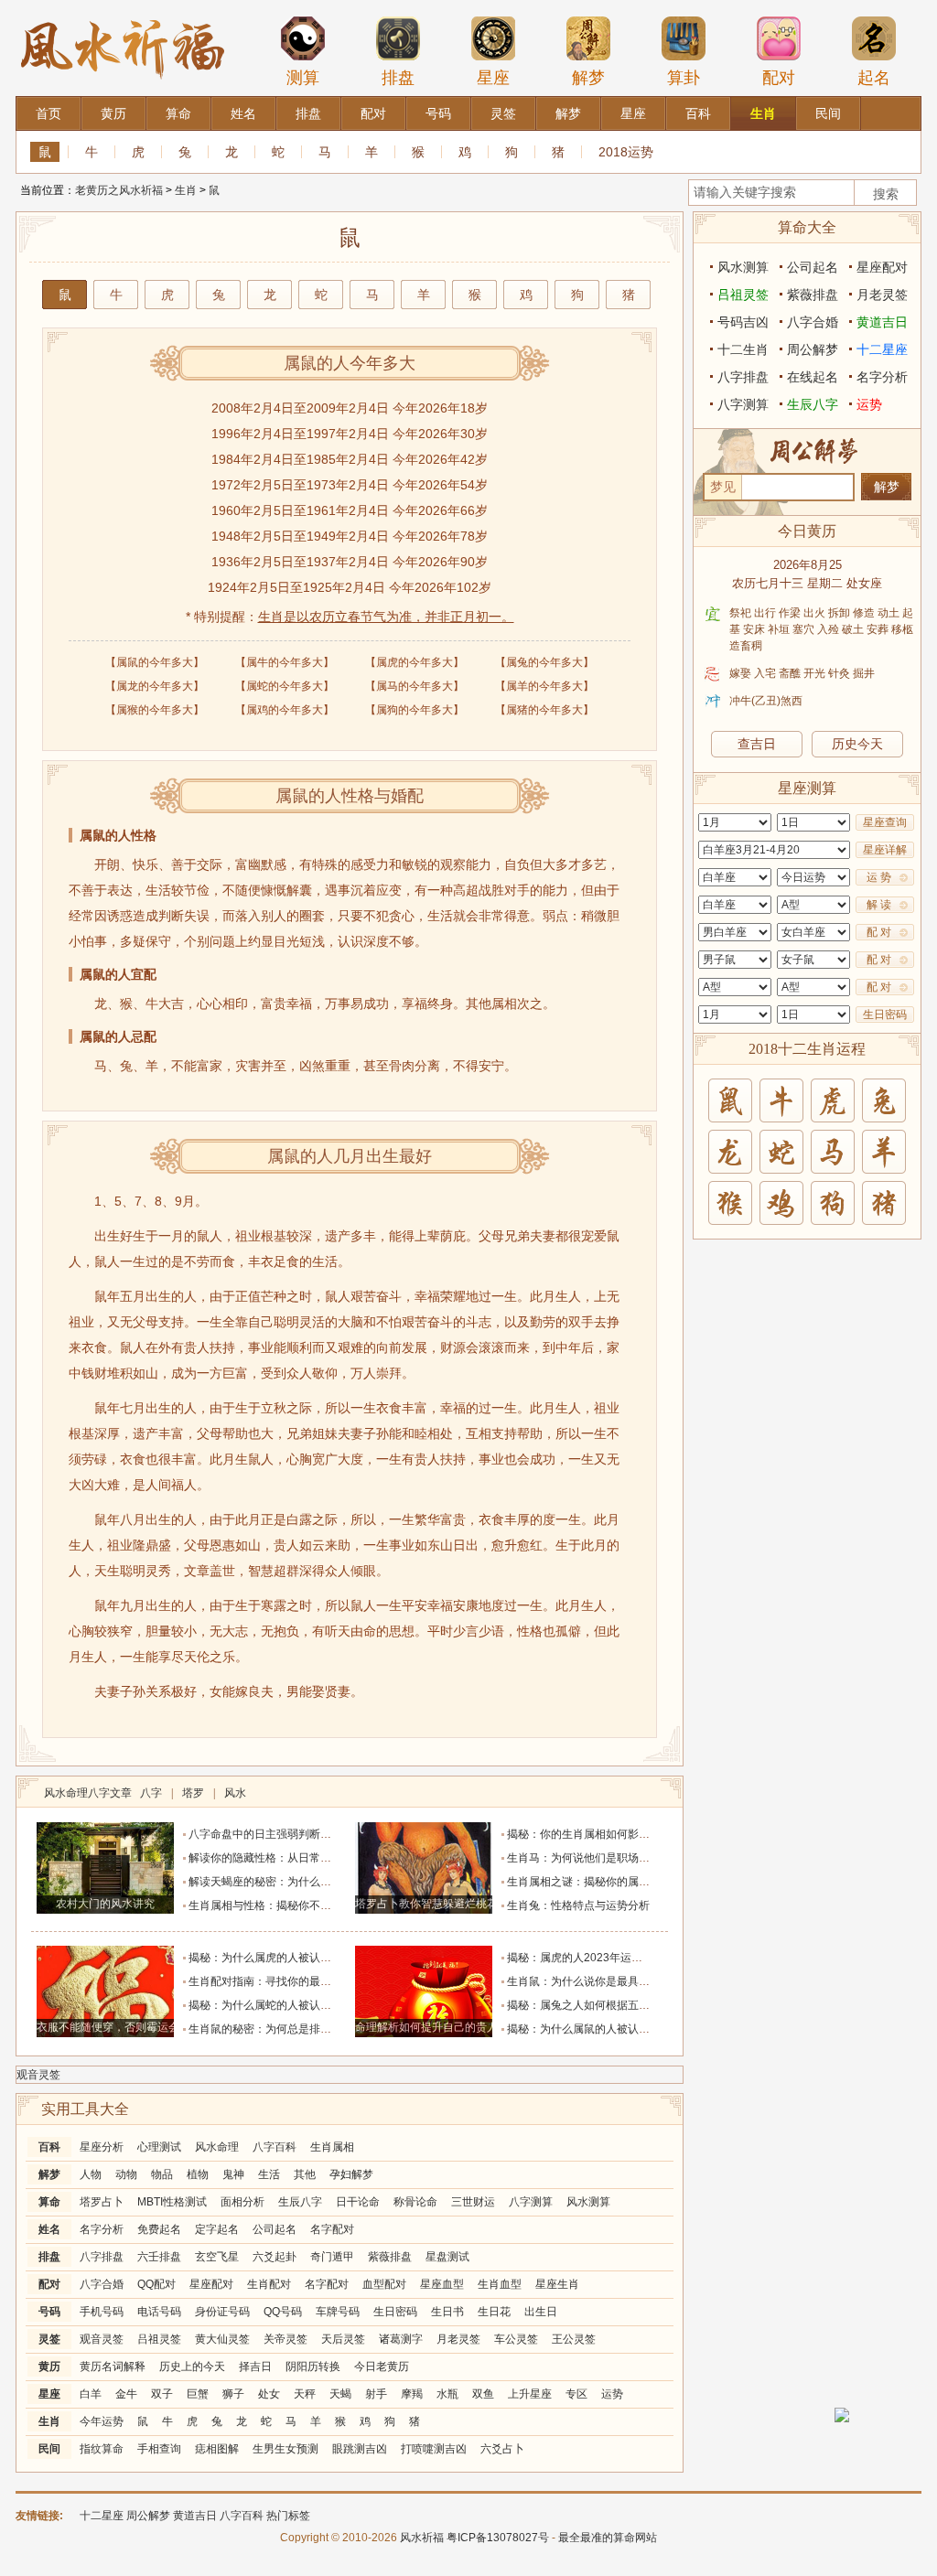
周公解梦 (813, 349)
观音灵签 (38, 2075)
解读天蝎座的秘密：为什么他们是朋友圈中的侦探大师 (320, 1882)
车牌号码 (338, 2312)
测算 (303, 78)
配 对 (879, 932)
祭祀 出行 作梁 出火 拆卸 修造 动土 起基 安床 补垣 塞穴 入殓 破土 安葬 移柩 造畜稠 (821, 629)
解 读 (879, 905)
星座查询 (885, 822)
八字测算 (531, 2202)
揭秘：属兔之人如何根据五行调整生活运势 (611, 2005)
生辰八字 (300, 2202)
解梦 (588, 78)
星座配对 (211, 2284)
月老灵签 (458, 2339)
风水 (235, 1793)
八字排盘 (102, 2257)
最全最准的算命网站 (608, 2538)
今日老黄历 (382, 2367)
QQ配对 (156, 2284)
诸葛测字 (401, 2339)
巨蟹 (198, 2394)
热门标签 (288, 2516)
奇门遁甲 (332, 2257)
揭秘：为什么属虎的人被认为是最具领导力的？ (304, 1958)
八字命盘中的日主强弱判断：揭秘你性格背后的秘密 (315, 1834)
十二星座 (882, 349)
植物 (198, 2174)
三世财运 (473, 2202)
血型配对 (384, 2284)
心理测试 (159, 2147)
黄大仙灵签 (222, 2339)
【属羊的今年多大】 (544, 686)
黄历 (49, 2367)
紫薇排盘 (390, 2257)
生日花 (494, 2312)
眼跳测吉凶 (360, 2449)
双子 (162, 2394)
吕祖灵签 (159, 2339)
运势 (612, 2394)
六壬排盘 (159, 2257)
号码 (49, 2312)
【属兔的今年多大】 (544, 662)
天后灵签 (343, 2339)
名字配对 (332, 2229)
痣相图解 (217, 2449)
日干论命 (358, 2202)
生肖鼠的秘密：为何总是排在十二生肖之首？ (298, 2029)
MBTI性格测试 (172, 2202)
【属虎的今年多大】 (415, 662)
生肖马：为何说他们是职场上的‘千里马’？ (609, 1858)
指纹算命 (102, 2449)
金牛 (126, 2394)
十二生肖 (743, 349)
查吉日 (757, 744)
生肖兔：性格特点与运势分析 (578, 1905)
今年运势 (102, 2421)
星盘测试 (447, 2257)
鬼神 (233, 2174)
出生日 (541, 2312)
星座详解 (885, 850)
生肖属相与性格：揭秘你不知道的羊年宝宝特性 (304, 1905)
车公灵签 (516, 2339)
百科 (49, 2147)
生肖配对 (269, 2284)
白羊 (91, 2394)
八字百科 (275, 2147)
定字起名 (217, 2229)
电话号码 (159, 2312)
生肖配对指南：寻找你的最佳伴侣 (271, 1981)
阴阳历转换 (313, 2367)
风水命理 (217, 2147)
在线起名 (813, 377)
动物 (126, 2174)
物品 (162, 2174)
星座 (493, 78)
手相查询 (159, 2449)
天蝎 (340, 2394)
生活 (269, 2174)
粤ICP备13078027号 (498, 2538)
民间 (49, 2449)
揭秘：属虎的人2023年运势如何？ (591, 1958)
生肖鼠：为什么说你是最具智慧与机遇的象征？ (622, 1981)
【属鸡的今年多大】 (285, 710)
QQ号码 (283, 2312)
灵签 (49, 2339)
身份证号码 (222, 2312)
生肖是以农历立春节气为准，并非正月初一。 (386, 617)
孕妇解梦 (351, 2174)
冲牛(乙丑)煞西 (766, 701)
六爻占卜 (502, 2449)
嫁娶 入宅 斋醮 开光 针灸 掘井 (802, 673)
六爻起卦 (275, 2257)
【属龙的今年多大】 (155, 686)
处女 (269, 2394)
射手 (376, 2394)
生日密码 (395, 2312)
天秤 (305, 2394)
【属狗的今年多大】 (415, 710)
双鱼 (483, 2394)
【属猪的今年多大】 (544, 710)
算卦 (684, 78)
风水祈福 (422, 2538)
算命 (49, 2202)
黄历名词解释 (113, 2367)
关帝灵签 (285, 2339)
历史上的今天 (192, 2367)
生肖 (186, 190)
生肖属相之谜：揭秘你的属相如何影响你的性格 (622, 1882)
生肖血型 (500, 2284)
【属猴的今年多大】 (155, 710)
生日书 (447, 2312)
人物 (91, 2174)
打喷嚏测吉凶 (434, 2449)
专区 (576, 2394)
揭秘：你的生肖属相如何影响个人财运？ (606, 1834)
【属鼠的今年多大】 (155, 662)
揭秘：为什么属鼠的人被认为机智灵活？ (606, 2029)
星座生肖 (557, 2284)
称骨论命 (415, 2202)
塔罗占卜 (102, 2202)
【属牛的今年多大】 (285, 662)
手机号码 (102, 2312)
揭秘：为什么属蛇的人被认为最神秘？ (282, 2005)
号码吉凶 (743, 322)
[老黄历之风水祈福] (123, 8)
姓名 (49, 2229)
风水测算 (588, 2202)
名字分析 (102, 2229)
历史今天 (857, 744)
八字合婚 (102, 2284)
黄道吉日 (882, 322)
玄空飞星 (217, 2257)
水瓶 (447, 2394)
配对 (779, 78)
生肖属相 (332, 2147)
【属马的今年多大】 (415, 686)
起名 (874, 78)
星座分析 (102, 2147)
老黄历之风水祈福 (119, 190)
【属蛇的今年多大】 (285, 686)
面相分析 (242, 2202)
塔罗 (193, 1793)
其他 (305, 2174)
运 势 (879, 877)
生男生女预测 (285, 2449)
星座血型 (442, 2284)
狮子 (233, 2394)
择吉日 (255, 2367)
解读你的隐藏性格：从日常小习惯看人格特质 (298, 1858)
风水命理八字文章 (89, 1793)
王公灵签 (574, 2339)
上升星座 (530, 2394)
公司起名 (275, 2229)
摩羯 (412, 2394)
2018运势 (626, 152)
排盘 (398, 78)
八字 (151, 1793)
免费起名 (159, 2229)
